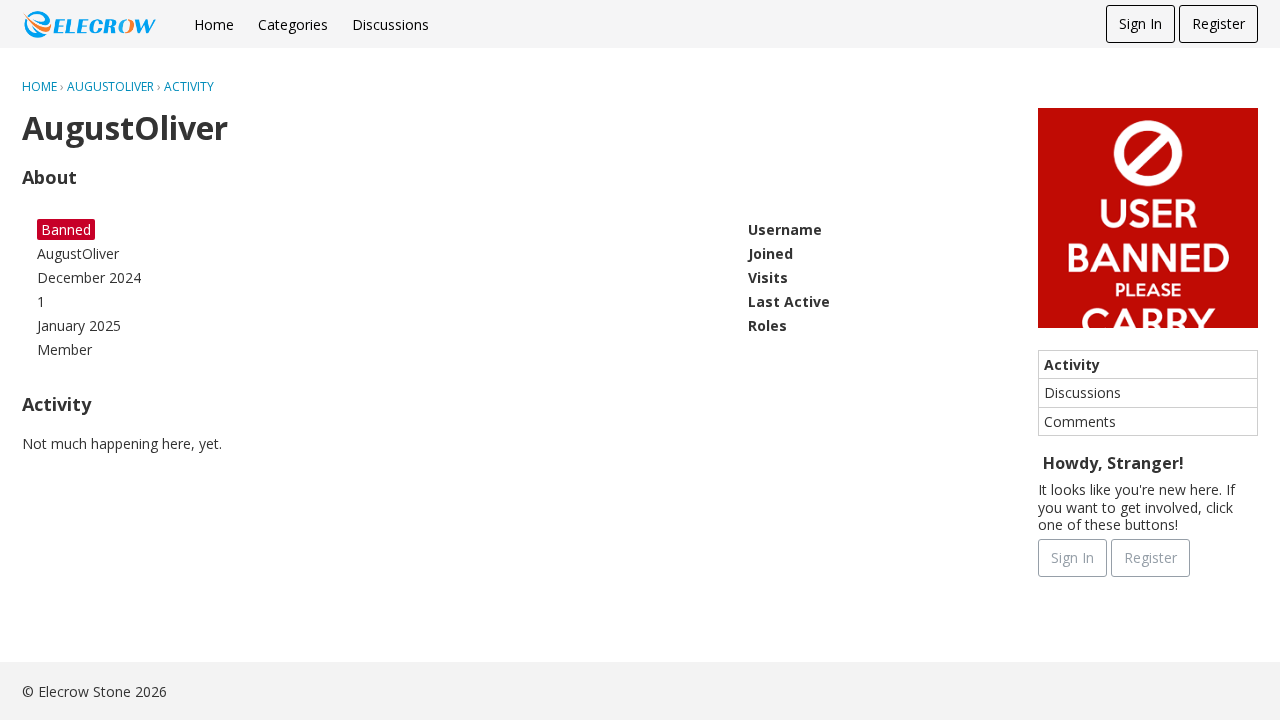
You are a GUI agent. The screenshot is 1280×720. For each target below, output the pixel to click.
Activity (1072, 364)
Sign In (1140, 23)
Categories (293, 24)
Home (214, 24)
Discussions (390, 24)
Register (1218, 23)
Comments (1080, 421)
